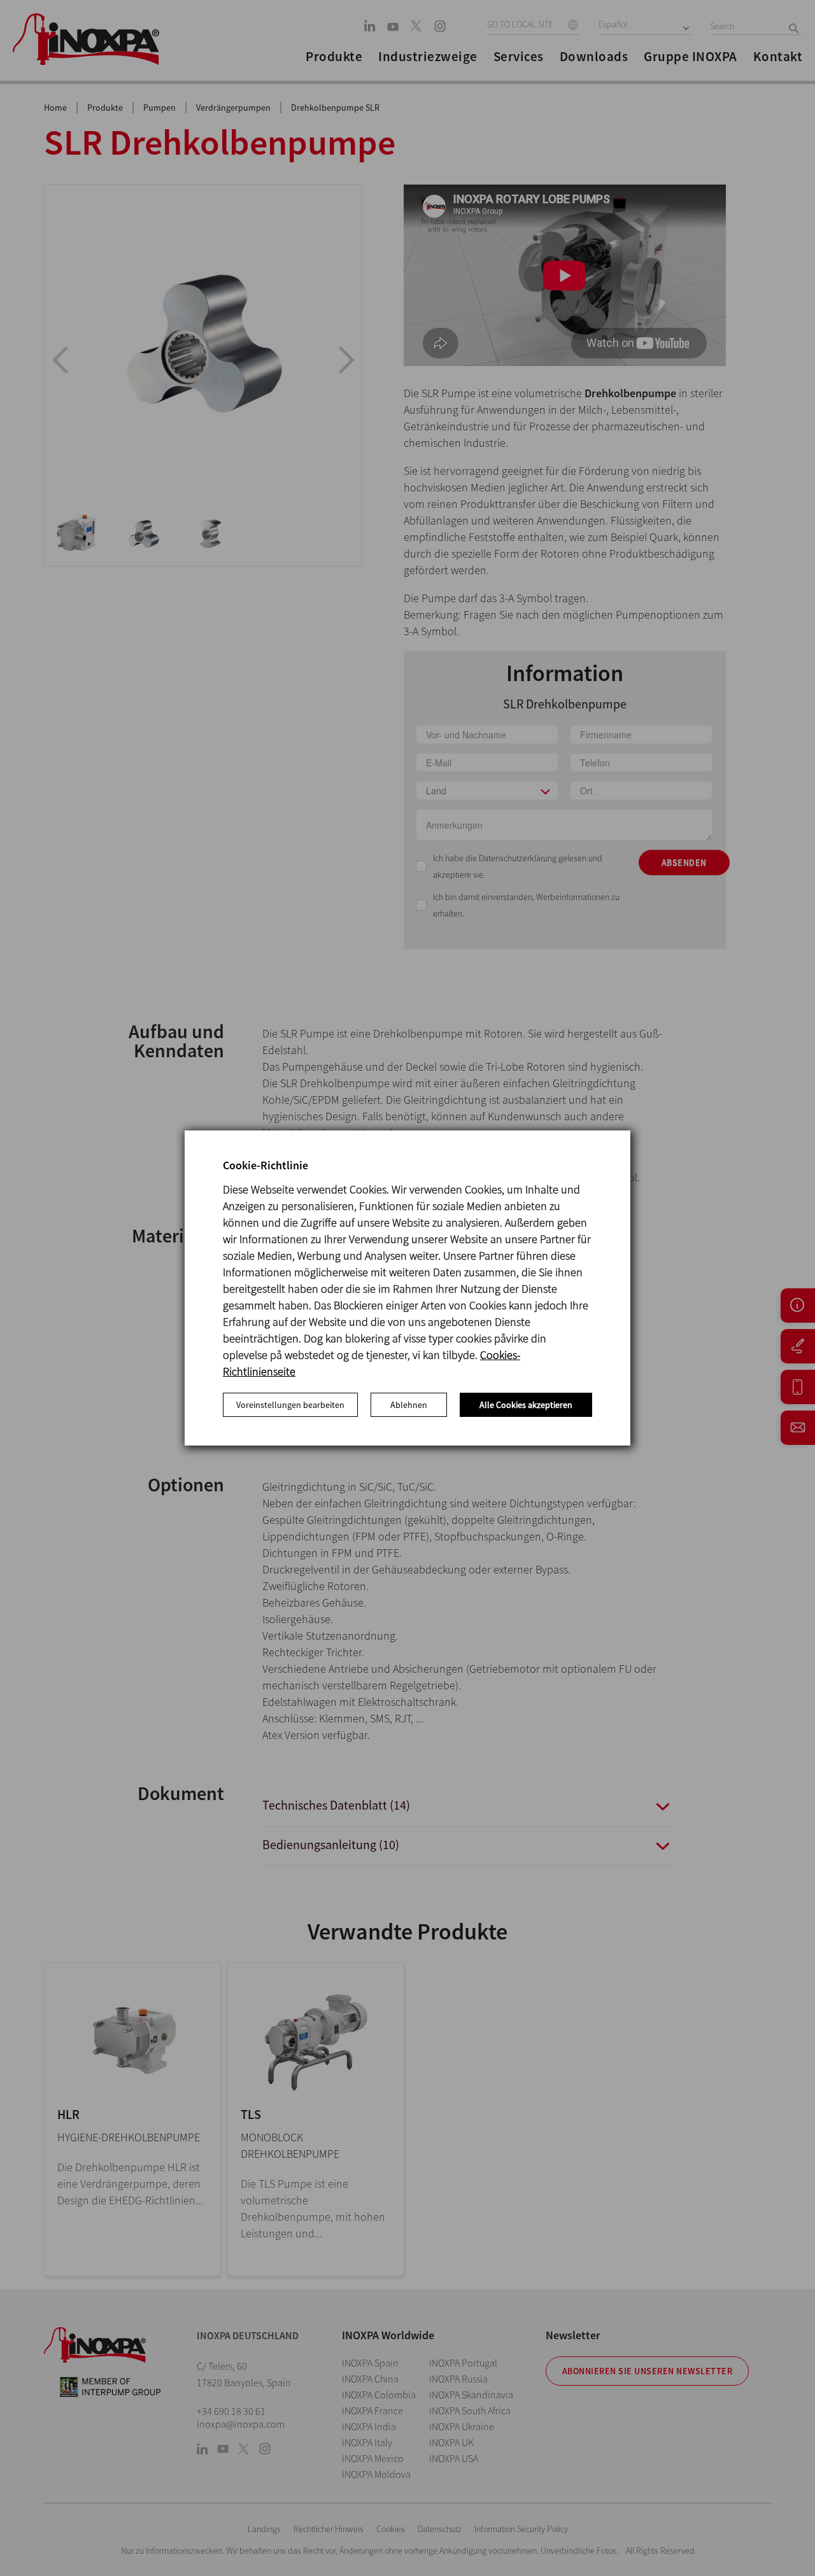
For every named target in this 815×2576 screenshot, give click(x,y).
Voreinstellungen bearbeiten (290, 1405)
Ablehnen (409, 1405)
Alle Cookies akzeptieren (526, 1405)
